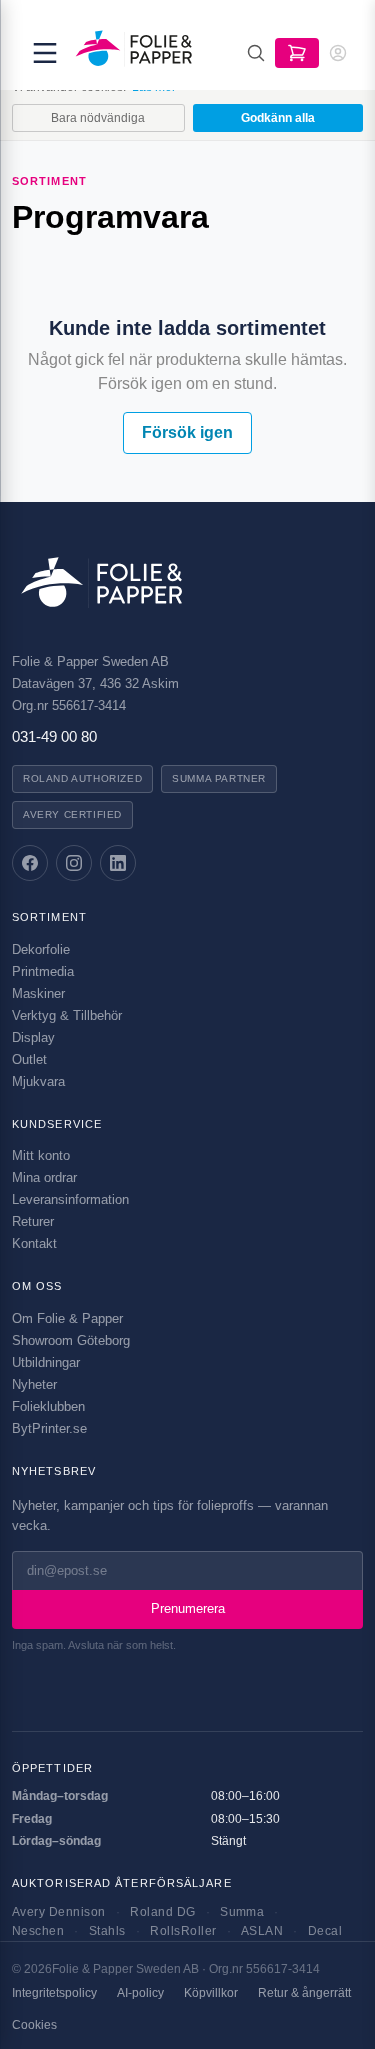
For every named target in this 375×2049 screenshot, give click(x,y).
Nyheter (34, 1384)
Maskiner (38, 993)
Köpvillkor (211, 1993)
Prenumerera (188, 1608)
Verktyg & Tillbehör (67, 1015)
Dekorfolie (41, 949)
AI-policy (140, 1993)
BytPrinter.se (49, 1428)
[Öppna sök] (256, 53)
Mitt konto (41, 1155)
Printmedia (43, 971)
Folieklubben (48, 1406)
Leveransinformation (70, 1199)
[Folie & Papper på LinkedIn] (118, 863)
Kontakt (34, 1243)
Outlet (29, 1059)
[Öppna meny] (45, 53)
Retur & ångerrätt (304, 1993)
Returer (33, 1221)
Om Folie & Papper (67, 1318)
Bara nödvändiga (98, 118)
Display (33, 1037)
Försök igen (187, 432)
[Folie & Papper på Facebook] (30, 863)
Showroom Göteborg (71, 1340)
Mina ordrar (44, 1177)
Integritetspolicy (54, 1993)
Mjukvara (38, 1081)
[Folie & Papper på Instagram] (74, 863)
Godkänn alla (278, 118)
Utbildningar (46, 1362)
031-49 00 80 (54, 736)
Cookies (34, 2025)
